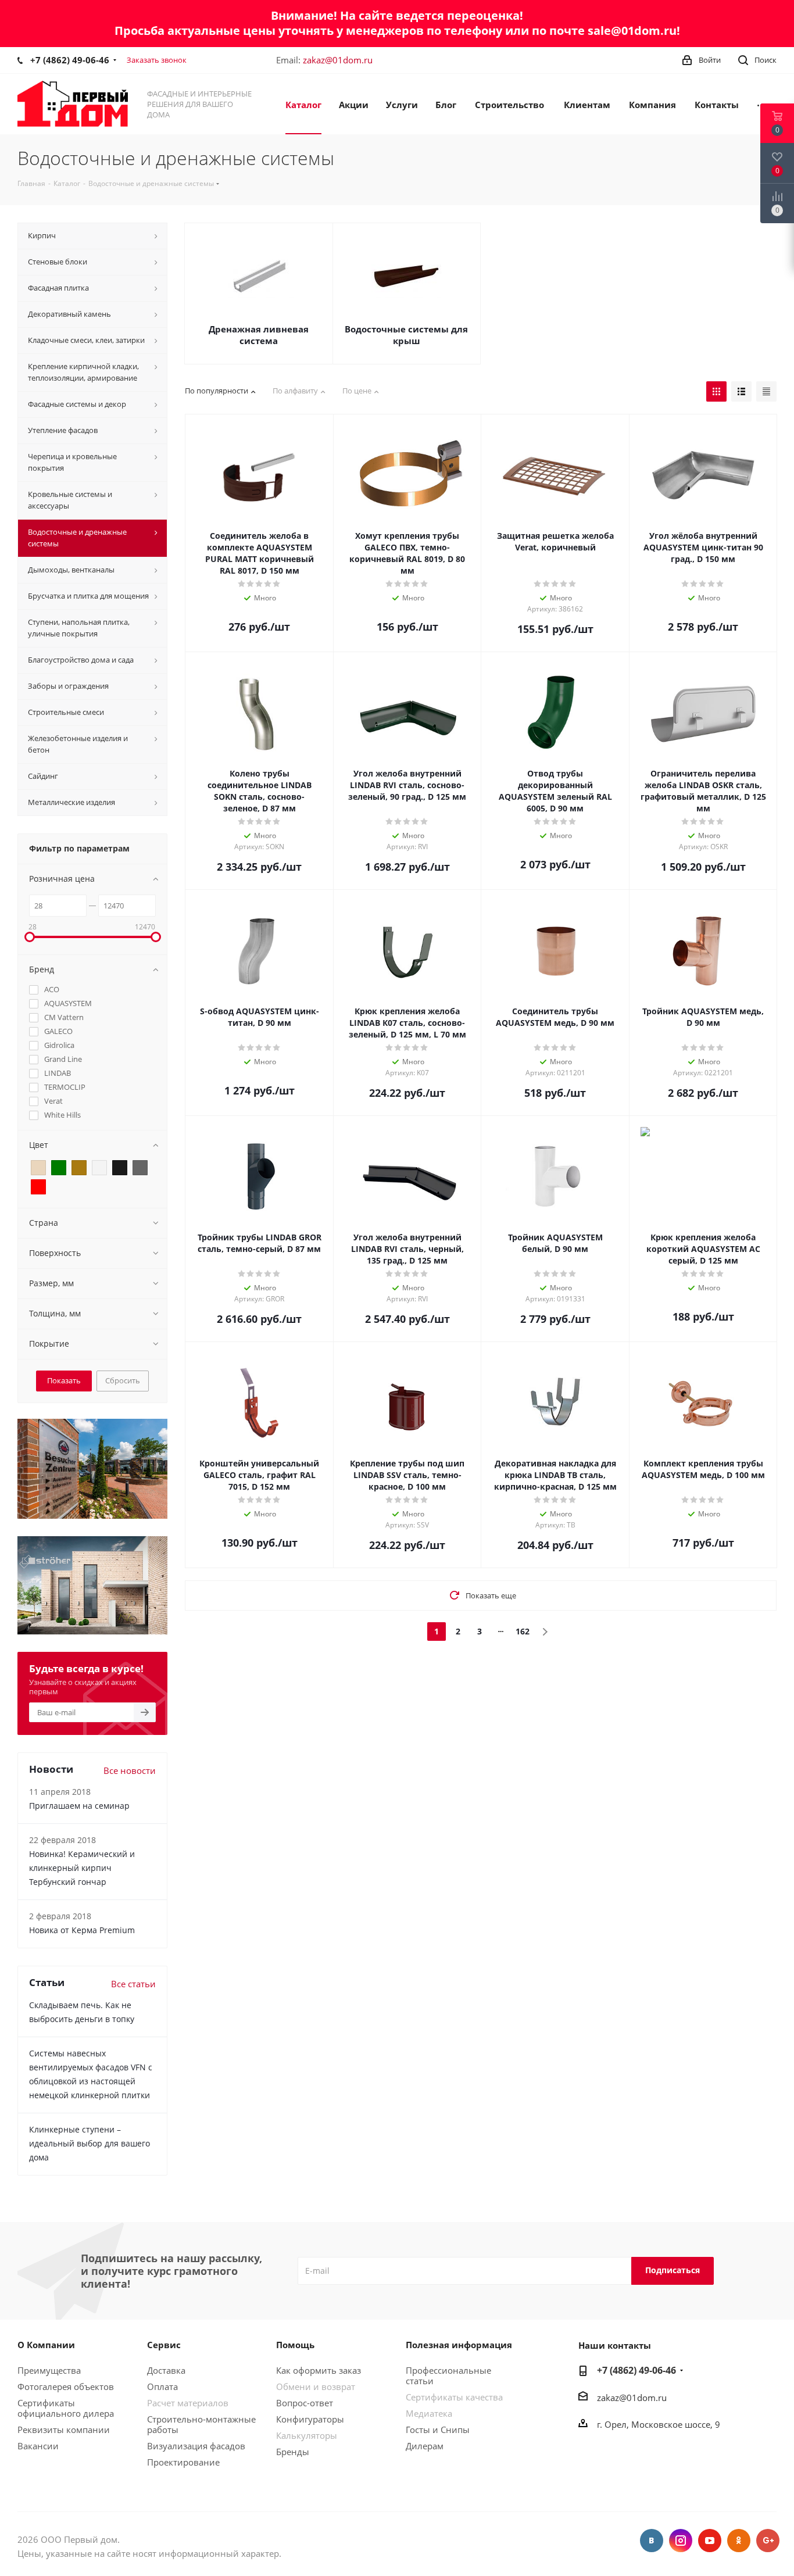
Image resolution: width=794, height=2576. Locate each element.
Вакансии (38, 2446)
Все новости (130, 1770)
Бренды (293, 2452)
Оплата (162, 2387)
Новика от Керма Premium (82, 1930)
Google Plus (768, 2541)
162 (523, 1631)
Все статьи (133, 1984)
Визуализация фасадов (196, 2446)
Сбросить (123, 1380)
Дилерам (425, 2446)
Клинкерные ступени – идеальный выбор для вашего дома (90, 2143)
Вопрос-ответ (305, 2403)
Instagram (681, 2541)
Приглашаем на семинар (79, 1806)
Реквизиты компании (64, 2430)
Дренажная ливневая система (259, 335)
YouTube (710, 2541)
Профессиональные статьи (448, 2375)
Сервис (164, 2345)
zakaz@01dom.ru (338, 60)
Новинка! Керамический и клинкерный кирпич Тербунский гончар (82, 1868)
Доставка (166, 2370)
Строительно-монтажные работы (201, 2424)
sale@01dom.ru (632, 31)
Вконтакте (652, 2541)
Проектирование (183, 2462)
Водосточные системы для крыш (406, 335)
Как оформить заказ (319, 2370)
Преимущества (49, 2370)
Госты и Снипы (438, 2430)
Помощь (295, 2345)
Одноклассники (739, 2541)
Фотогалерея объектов (66, 2387)
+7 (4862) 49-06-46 (70, 60)
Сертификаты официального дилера (66, 2408)
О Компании (46, 2345)
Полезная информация (459, 2345)
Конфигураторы (310, 2419)
